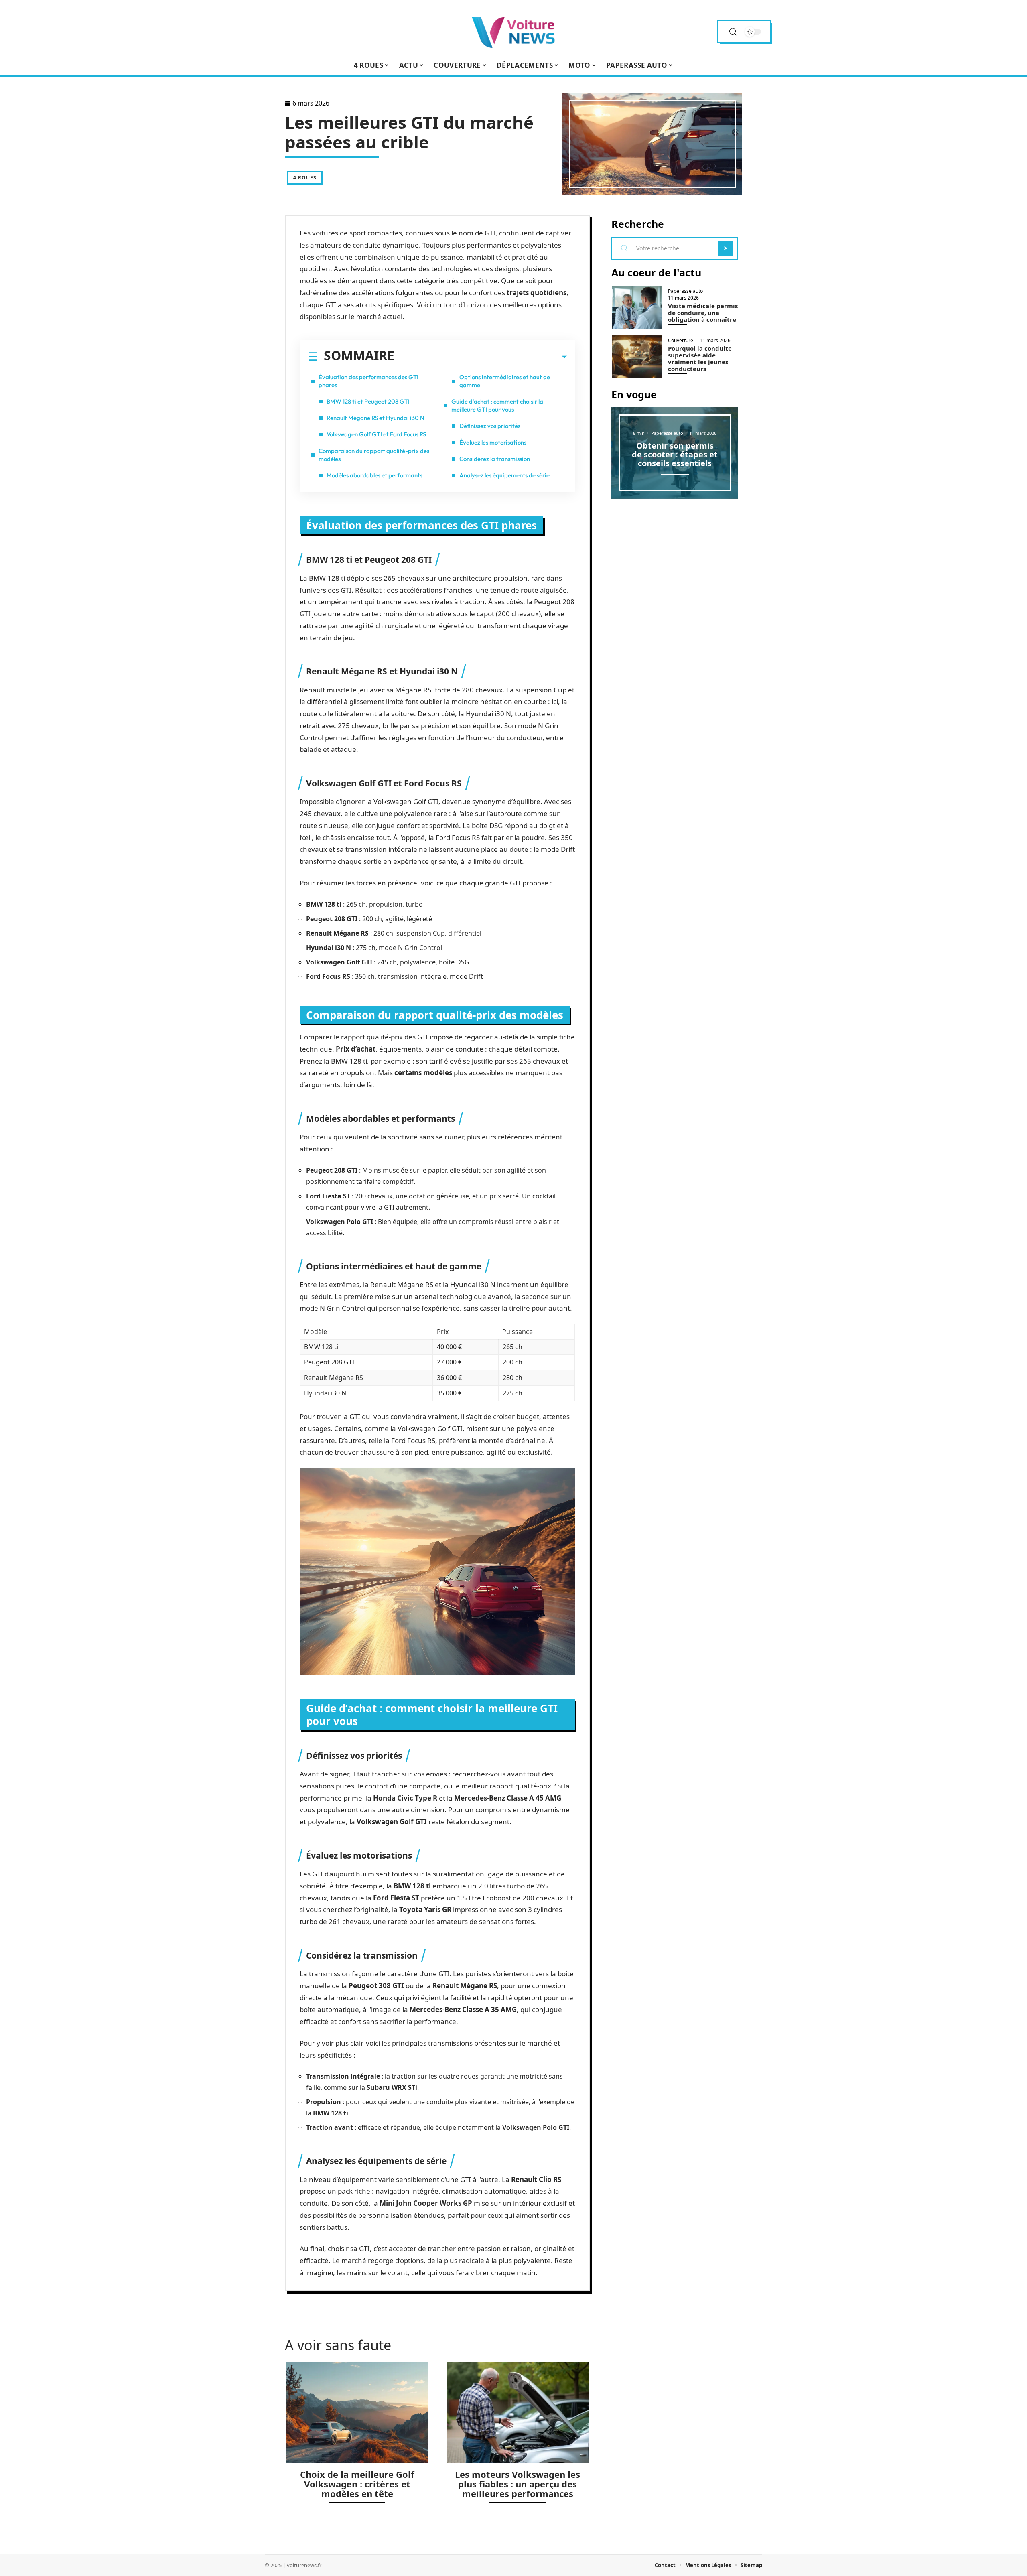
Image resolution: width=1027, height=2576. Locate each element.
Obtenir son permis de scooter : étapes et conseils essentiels (675, 454)
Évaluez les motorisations (493, 442)
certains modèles (423, 1073)
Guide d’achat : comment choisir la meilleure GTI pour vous (497, 405)
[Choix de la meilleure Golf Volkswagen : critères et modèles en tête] (357, 2413)
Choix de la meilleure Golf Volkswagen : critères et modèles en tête (357, 2484)
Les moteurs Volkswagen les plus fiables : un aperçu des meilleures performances (518, 2484)
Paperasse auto (685, 291)
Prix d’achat (356, 1049)
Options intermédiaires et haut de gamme (505, 381)
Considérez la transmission (495, 459)
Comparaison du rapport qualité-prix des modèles (374, 455)
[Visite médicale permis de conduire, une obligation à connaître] (637, 308)
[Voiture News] (513, 32)
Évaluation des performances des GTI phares (368, 381)
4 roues (305, 178)
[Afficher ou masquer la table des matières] (481, 357)
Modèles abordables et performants (374, 475)
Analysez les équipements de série (504, 475)
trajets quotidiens (537, 293)
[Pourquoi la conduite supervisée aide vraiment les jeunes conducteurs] (637, 357)
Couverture (681, 341)
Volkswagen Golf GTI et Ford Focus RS (376, 434)
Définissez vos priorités (490, 426)
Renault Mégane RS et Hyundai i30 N (375, 418)
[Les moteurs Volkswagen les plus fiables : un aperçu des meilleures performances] (518, 2413)
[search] (733, 32)
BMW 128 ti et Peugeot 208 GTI (368, 401)
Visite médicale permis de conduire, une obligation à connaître (703, 313)
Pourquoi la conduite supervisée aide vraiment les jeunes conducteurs (700, 358)
